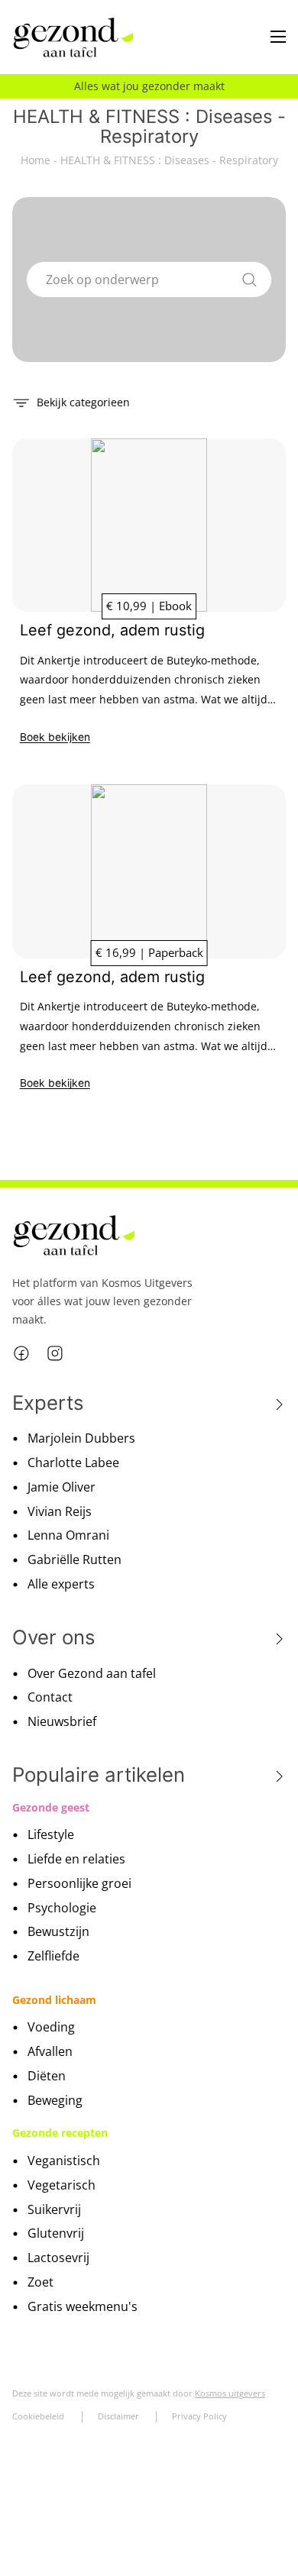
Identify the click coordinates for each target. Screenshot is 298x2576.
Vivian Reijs (60, 1511)
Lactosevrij (58, 2258)
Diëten (47, 2076)
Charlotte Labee (73, 1463)
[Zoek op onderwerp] (250, 277)
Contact (50, 1697)
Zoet (40, 2282)
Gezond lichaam (54, 2000)
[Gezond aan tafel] (73, 38)
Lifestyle (51, 1834)
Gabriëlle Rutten (74, 1559)
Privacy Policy (199, 2416)
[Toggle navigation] (278, 37)
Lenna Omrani (68, 1535)
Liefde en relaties (76, 1859)
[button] (71, 401)
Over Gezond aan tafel (92, 1673)
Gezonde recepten (60, 2133)
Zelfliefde (53, 1956)
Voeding (51, 2027)
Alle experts (61, 1584)
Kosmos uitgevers (230, 2393)
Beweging (55, 2100)
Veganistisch (64, 2161)
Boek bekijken (55, 737)
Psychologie (62, 1908)
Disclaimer (118, 2416)
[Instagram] (55, 1353)
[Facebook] (21, 1353)
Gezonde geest (51, 1807)
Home (36, 160)
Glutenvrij (56, 2233)
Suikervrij (54, 2209)
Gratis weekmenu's (83, 2306)
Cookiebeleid (38, 2416)
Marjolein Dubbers (81, 1438)
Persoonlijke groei (79, 1883)
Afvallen (50, 2051)
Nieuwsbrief (62, 1721)
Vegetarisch (62, 2185)
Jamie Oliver (62, 1487)
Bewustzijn (58, 1931)
